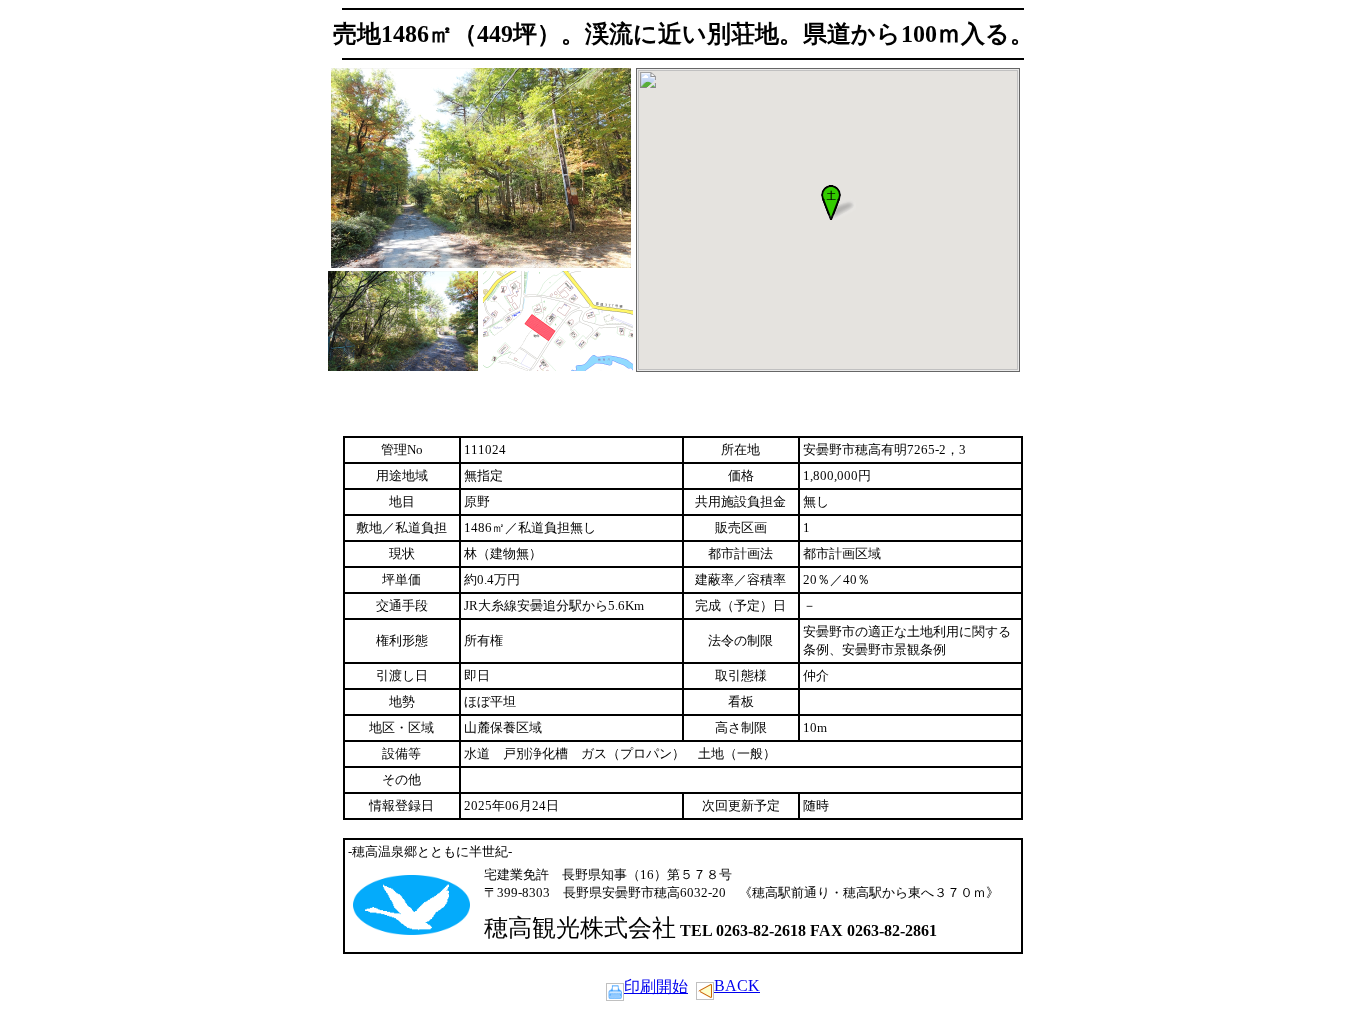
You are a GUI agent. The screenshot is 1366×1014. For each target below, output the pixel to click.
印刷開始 (656, 986)
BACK (737, 985)
